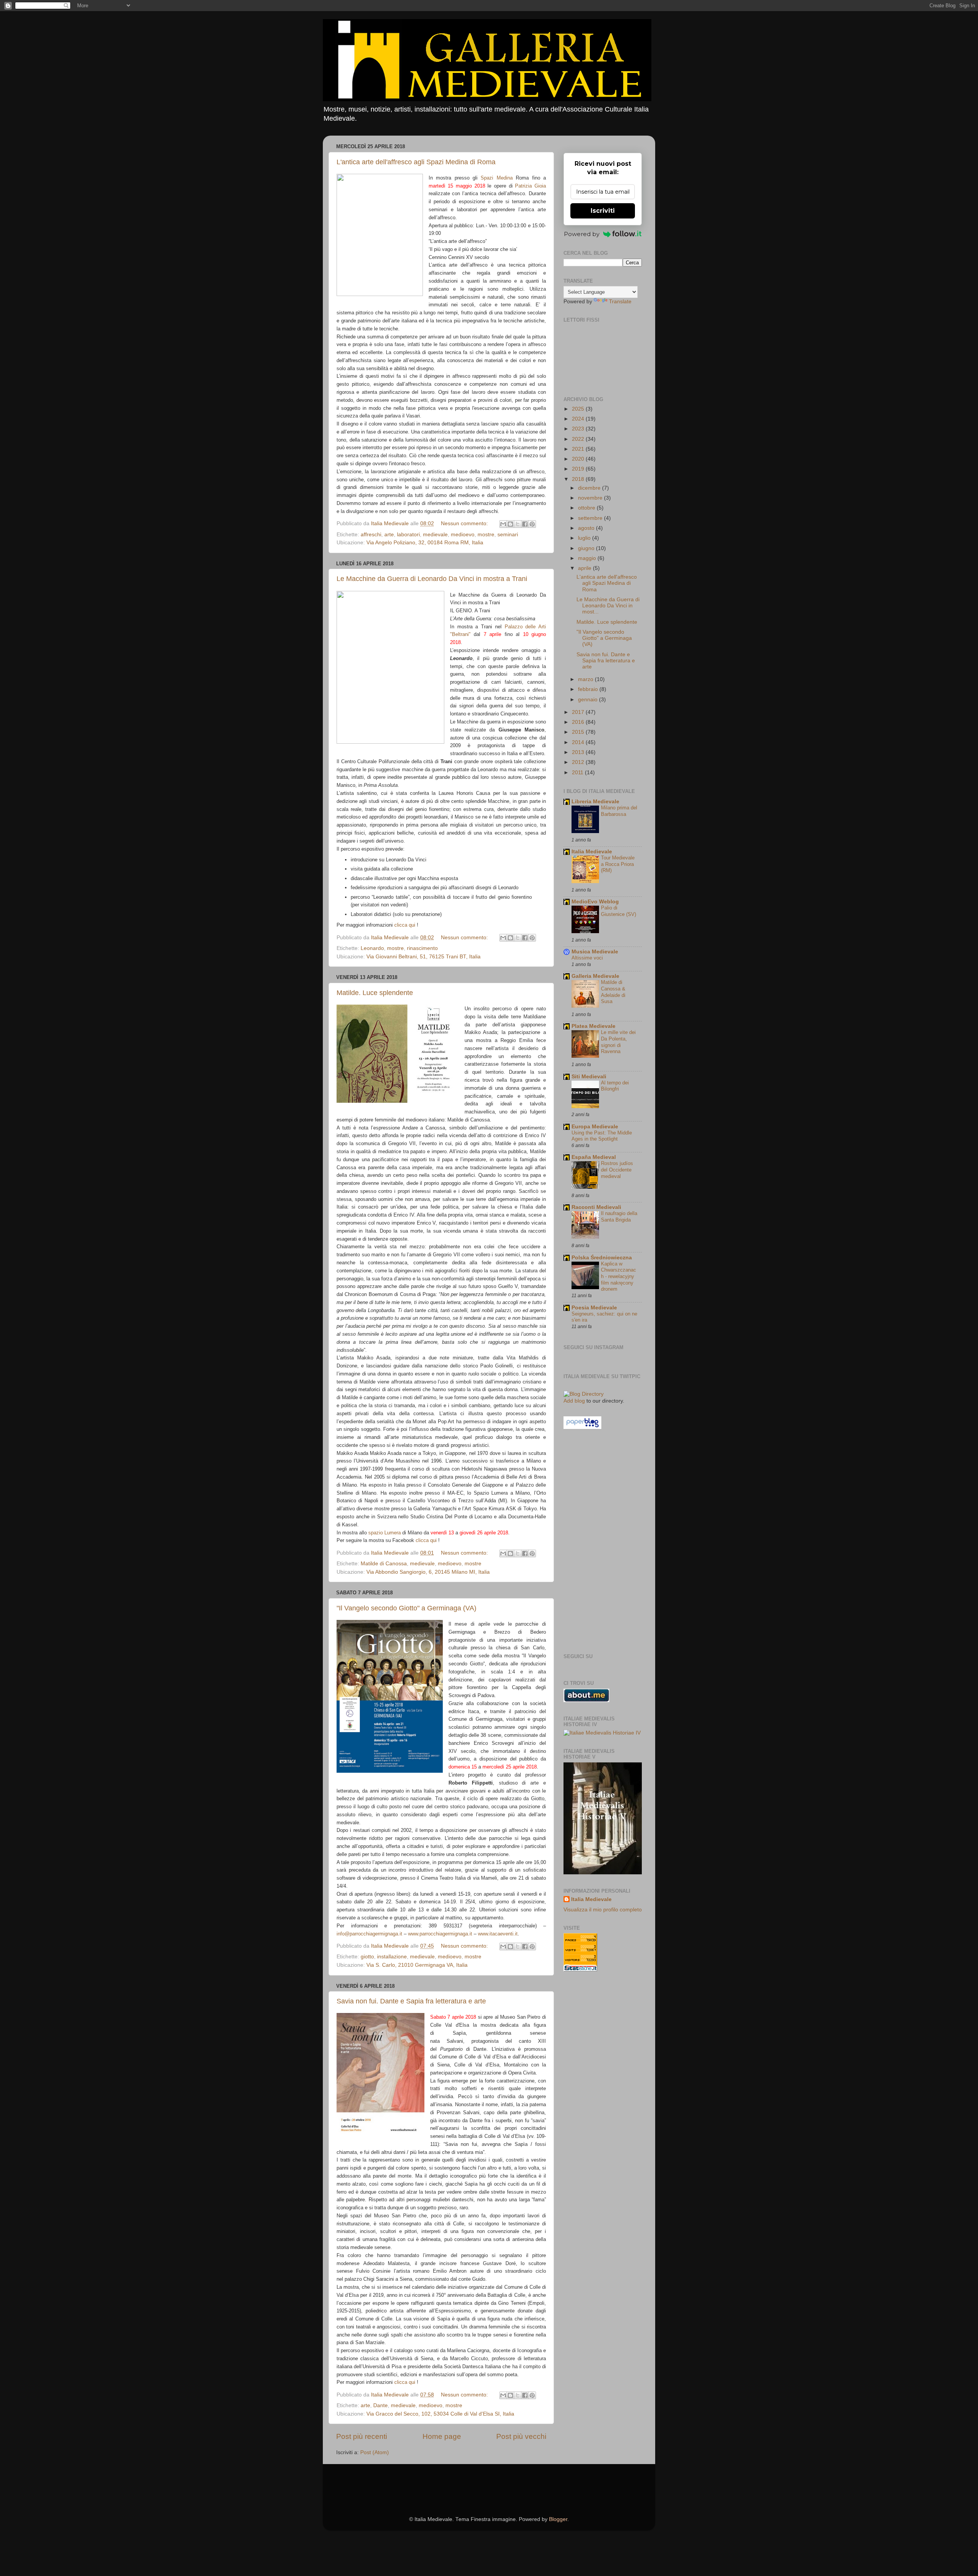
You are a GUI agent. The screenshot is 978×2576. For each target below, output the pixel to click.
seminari (508, 535)
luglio (585, 538)
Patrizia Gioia (530, 186)
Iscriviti (603, 211)
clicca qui (405, 925)
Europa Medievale (595, 1127)
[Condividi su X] (518, 524)
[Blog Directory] (584, 1394)
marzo (586, 679)
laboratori (408, 535)
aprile (585, 568)
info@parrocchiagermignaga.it (369, 1934)
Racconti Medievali (596, 1207)
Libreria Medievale (595, 802)
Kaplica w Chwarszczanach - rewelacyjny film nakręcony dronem (619, 1277)
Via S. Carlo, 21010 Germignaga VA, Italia (417, 1965)
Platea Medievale (593, 1026)
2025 (579, 409)
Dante (381, 2405)
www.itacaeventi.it (498, 1934)
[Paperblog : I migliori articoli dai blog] (582, 1427)
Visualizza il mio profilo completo (603, 1910)
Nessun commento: (465, 523)
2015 (579, 732)
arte (389, 535)
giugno (587, 548)
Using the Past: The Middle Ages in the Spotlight (602, 1136)
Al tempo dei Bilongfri (615, 1086)
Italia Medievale (592, 852)
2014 (579, 742)
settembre (591, 518)
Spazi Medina (496, 178)
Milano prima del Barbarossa (619, 811)
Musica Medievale (595, 952)
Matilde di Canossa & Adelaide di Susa (613, 992)
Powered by (582, 234)
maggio (588, 558)
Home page (442, 2436)
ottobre (587, 508)
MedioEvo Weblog (595, 902)
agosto (587, 528)
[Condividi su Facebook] (525, 524)
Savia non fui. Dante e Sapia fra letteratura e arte (411, 2001)
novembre (591, 498)
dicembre (590, 488)
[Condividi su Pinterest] (532, 524)
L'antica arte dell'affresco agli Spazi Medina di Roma (416, 162)
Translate (620, 302)
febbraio (589, 689)
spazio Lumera (385, 1533)
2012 (579, 762)
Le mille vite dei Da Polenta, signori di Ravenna (618, 1042)
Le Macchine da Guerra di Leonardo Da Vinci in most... (608, 606)
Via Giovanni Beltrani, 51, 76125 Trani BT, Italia (423, 957)
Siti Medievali (589, 1077)
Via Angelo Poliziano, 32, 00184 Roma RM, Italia (425, 543)
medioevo (463, 535)
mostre (486, 535)
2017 (579, 712)
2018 (579, 479)
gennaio (589, 700)
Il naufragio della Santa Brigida (619, 1217)
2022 (579, 439)
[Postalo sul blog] (510, 524)
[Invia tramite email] (503, 524)
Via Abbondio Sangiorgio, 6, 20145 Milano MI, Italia (428, 1572)
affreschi (371, 535)
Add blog (574, 1401)
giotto (367, 1957)
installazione (392, 1957)
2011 (578, 773)
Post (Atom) (375, 2452)
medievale (435, 535)
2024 (579, 419)
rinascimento (422, 948)
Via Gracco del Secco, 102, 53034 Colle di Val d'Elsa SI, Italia (440, 2414)
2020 (579, 459)
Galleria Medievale (595, 976)
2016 (579, 722)
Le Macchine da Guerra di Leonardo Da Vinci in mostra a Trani (432, 579)
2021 (579, 449)
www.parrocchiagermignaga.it (440, 1934)
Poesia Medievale (594, 1308)
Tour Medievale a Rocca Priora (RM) (618, 864)
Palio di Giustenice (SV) (619, 911)
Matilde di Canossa (384, 1564)
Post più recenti (362, 2436)
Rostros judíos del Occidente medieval (617, 1170)
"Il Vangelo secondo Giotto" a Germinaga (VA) (406, 1608)
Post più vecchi (521, 2436)
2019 (579, 469)
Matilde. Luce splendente (375, 993)
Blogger (558, 2519)
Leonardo (372, 948)
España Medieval (594, 1157)
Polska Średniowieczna (602, 1258)
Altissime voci (587, 958)
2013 (579, 752)
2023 (579, 429)
